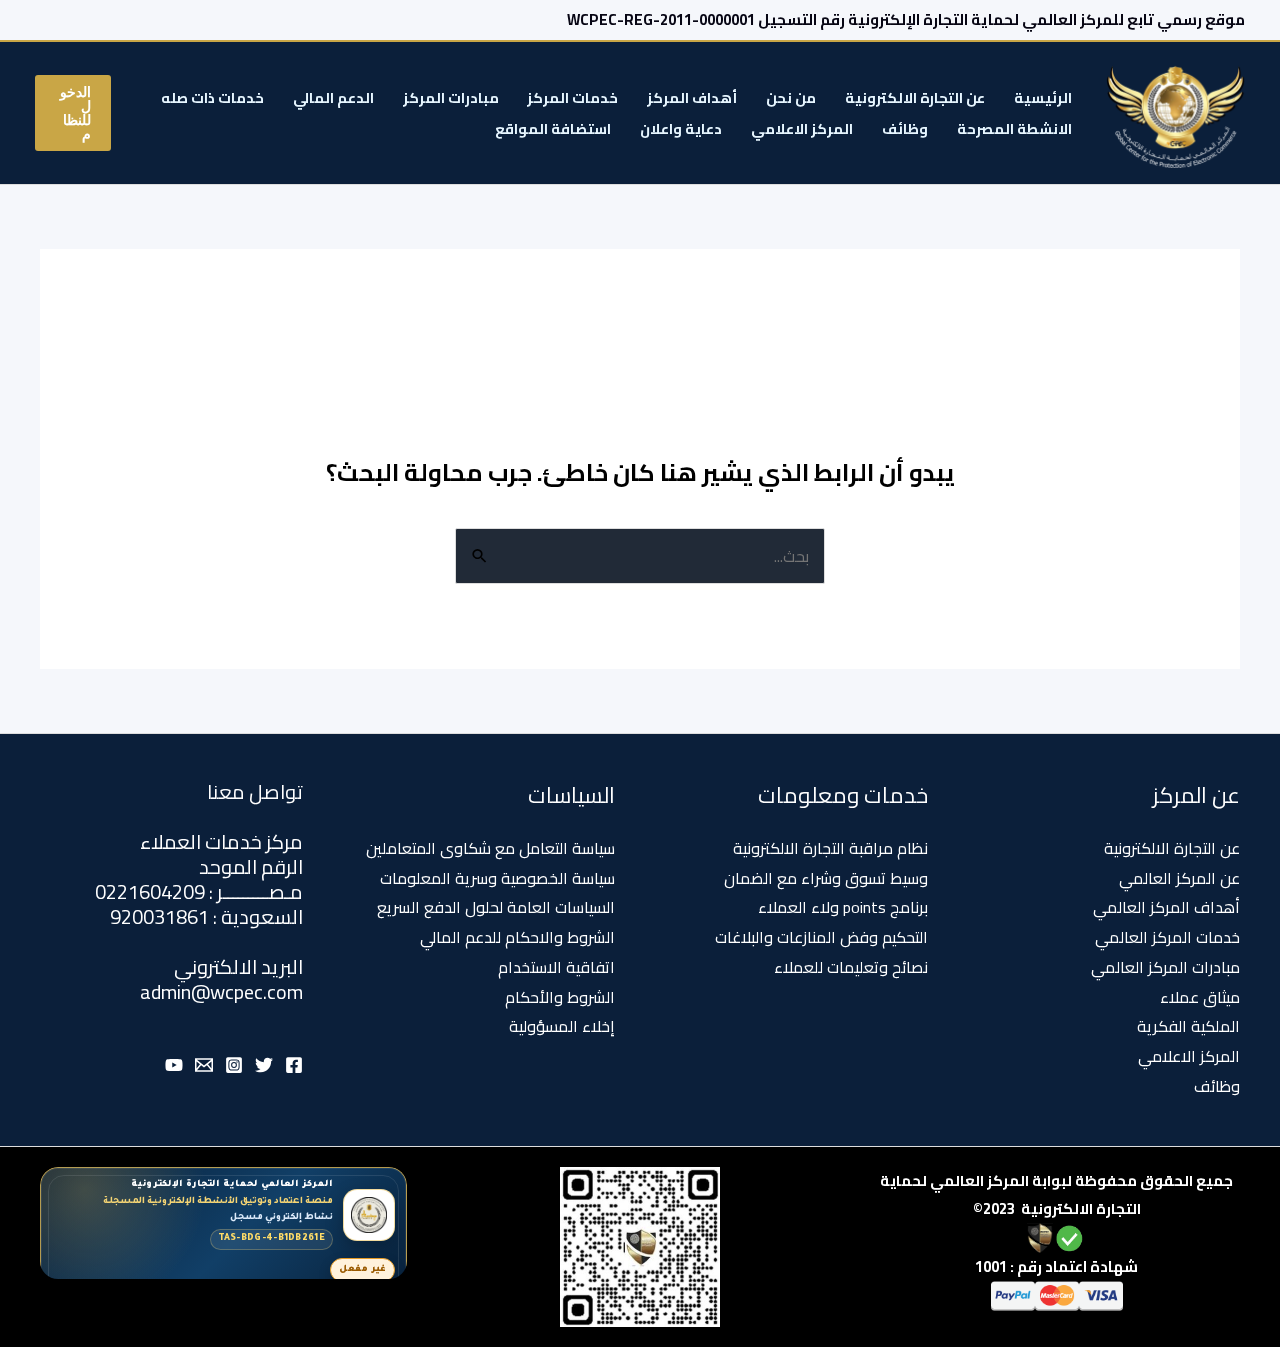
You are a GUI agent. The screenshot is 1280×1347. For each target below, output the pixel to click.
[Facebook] (294, 1065)
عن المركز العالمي (1179, 878)
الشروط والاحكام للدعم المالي (517, 937)
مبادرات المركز (451, 97)
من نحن (791, 97)
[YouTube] (174, 1065)
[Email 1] (204, 1065)
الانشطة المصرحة (1014, 128)
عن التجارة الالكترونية (915, 97)
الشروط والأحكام (560, 997)
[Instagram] (234, 1065)
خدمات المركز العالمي (1167, 937)
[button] (73, 113)
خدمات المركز (572, 97)
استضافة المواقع (553, 128)
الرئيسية (1043, 97)
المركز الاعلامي (802, 128)
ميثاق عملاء (1200, 997)
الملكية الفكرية (1188, 1026)
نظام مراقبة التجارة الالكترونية (830, 848)
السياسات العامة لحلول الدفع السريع (496, 907)
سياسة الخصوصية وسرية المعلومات (497, 878)
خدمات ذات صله (212, 97)
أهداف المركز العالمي (1166, 907)
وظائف (905, 128)
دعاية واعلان (681, 128)
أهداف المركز (692, 97)
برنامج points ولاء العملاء (843, 907)
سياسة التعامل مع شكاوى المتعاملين (490, 848)
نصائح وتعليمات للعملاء (851, 967)
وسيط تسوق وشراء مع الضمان (826, 878)
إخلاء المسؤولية (562, 1026)
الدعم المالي (333, 97)
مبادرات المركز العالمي (1165, 967)
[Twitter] (264, 1065)
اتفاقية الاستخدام (556, 967)
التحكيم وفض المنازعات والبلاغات (821, 937)
